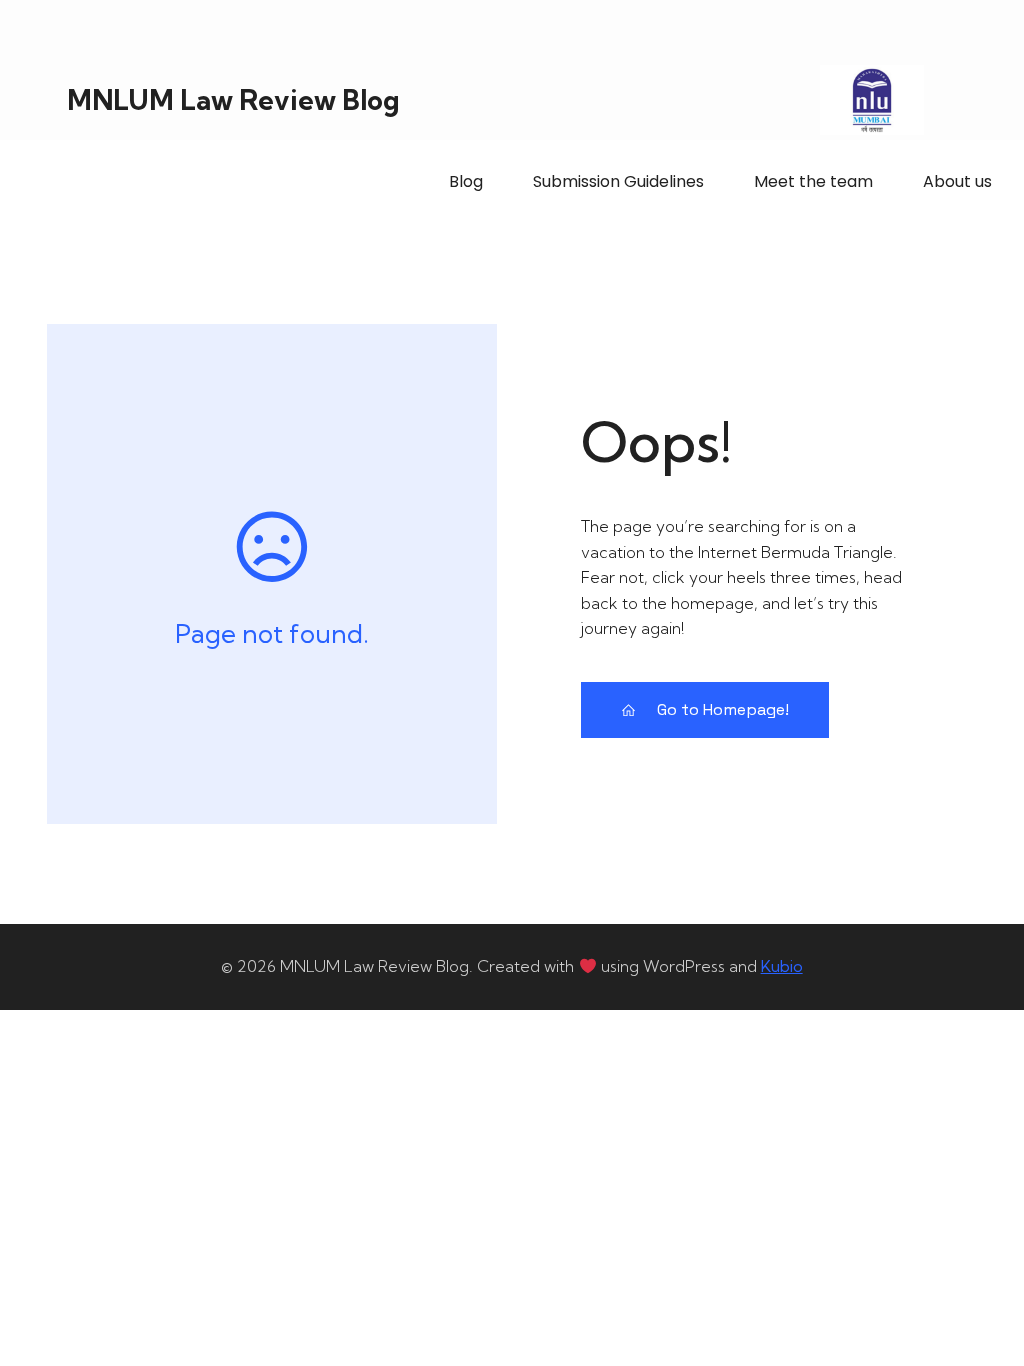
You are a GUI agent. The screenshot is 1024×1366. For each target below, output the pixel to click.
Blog (466, 181)
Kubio (782, 966)
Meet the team (813, 181)
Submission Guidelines (618, 181)
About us (957, 181)
